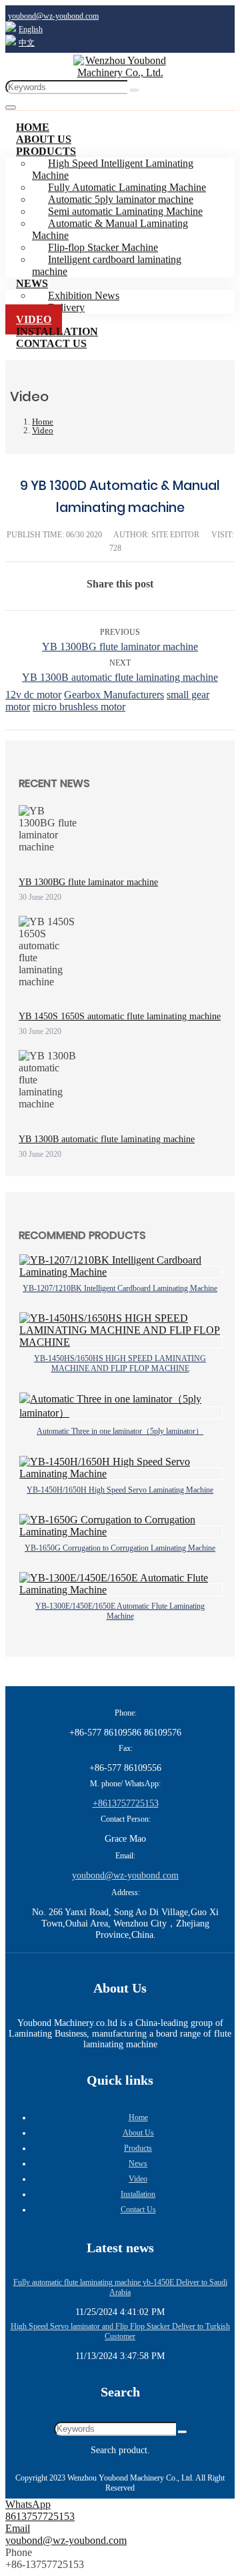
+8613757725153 (126, 1803)
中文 (27, 43)
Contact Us (51, 343)
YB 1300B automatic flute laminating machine (120, 677)
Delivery (66, 307)
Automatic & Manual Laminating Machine (110, 229)
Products (46, 151)
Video (138, 2179)
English (31, 29)
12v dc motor (33, 695)
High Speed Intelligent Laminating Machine (113, 169)
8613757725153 (40, 2516)
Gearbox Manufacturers (114, 695)
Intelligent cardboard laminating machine (107, 265)
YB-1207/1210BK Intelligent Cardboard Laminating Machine (120, 1288)
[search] (134, 90)
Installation (138, 2194)
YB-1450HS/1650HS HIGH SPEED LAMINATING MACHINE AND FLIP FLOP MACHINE (120, 1363)
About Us (138, 2133)
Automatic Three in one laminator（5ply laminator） (120, 1431)
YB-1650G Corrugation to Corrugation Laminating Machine (120, 1548)
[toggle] (11, 107)
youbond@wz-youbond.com (53, 16)
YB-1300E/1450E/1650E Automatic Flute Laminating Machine (120, 1611)
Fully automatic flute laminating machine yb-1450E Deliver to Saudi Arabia (120, 2287)
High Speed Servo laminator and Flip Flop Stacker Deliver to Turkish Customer (120, 2331)
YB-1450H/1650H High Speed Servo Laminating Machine (120, 1490)
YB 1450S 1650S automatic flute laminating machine (120, 1016)
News (32, 283)
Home (138, 2117)
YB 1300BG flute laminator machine (120, 647)
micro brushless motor (79, 707)
